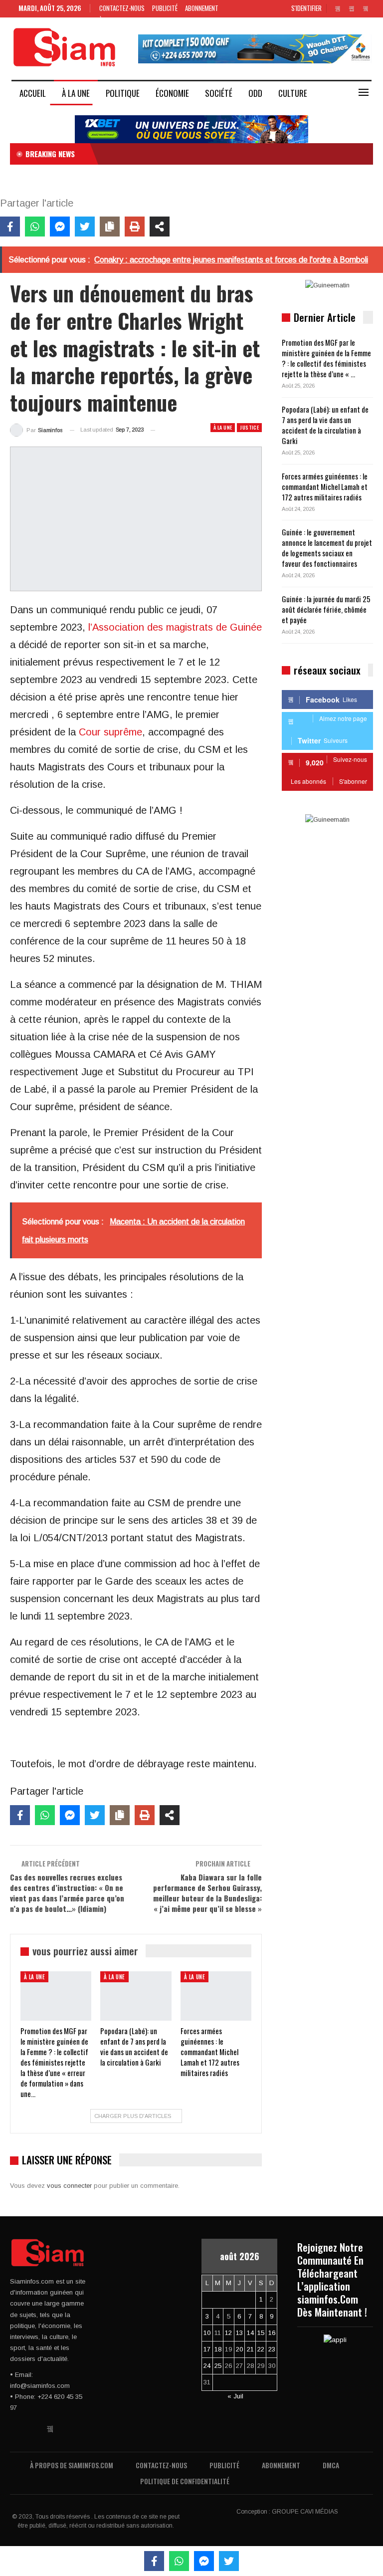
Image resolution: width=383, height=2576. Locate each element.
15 (261, 2333)
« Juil (235, 2396)
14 (250, 2333)
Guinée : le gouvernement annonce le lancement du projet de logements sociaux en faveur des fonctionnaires (327, 548)
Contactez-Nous (122, 8)
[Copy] (110, 227)
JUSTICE (249, 427)
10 (207, 2333)
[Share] (160, 227)
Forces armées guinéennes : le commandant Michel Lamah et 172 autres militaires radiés (325, 486)
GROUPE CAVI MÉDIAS (305, 2512)
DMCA (331, 2465)
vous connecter (69, 2186)
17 (207, 2349)
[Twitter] (85, 227)
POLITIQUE (123, 93)
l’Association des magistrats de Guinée (175, 627)
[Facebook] (10, 227)
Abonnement (202, 8)
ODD (255, 93)
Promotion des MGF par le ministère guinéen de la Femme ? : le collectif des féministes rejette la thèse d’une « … (326, 358)
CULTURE (293, 93)
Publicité (165, 8)
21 (250, 2349)
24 (207, 2366)
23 (272, 2349)
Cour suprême (109, 732)
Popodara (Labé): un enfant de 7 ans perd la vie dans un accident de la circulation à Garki (325, 425)
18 (218, 2349)
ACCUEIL (33, 93)
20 (239, 2349)
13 (239, 2333)
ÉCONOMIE (172, 93)
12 (228, 2333)
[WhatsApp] (35, 227)
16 (272, 2333)
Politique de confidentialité (185, 2481)
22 (261, 2349)
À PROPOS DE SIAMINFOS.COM (72, 2465)
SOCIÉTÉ (219, 93)
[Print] (135, 227)
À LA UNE (76, 93)
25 (218, 2366)
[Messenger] (60, 227)
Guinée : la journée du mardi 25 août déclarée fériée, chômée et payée (326, 609)
